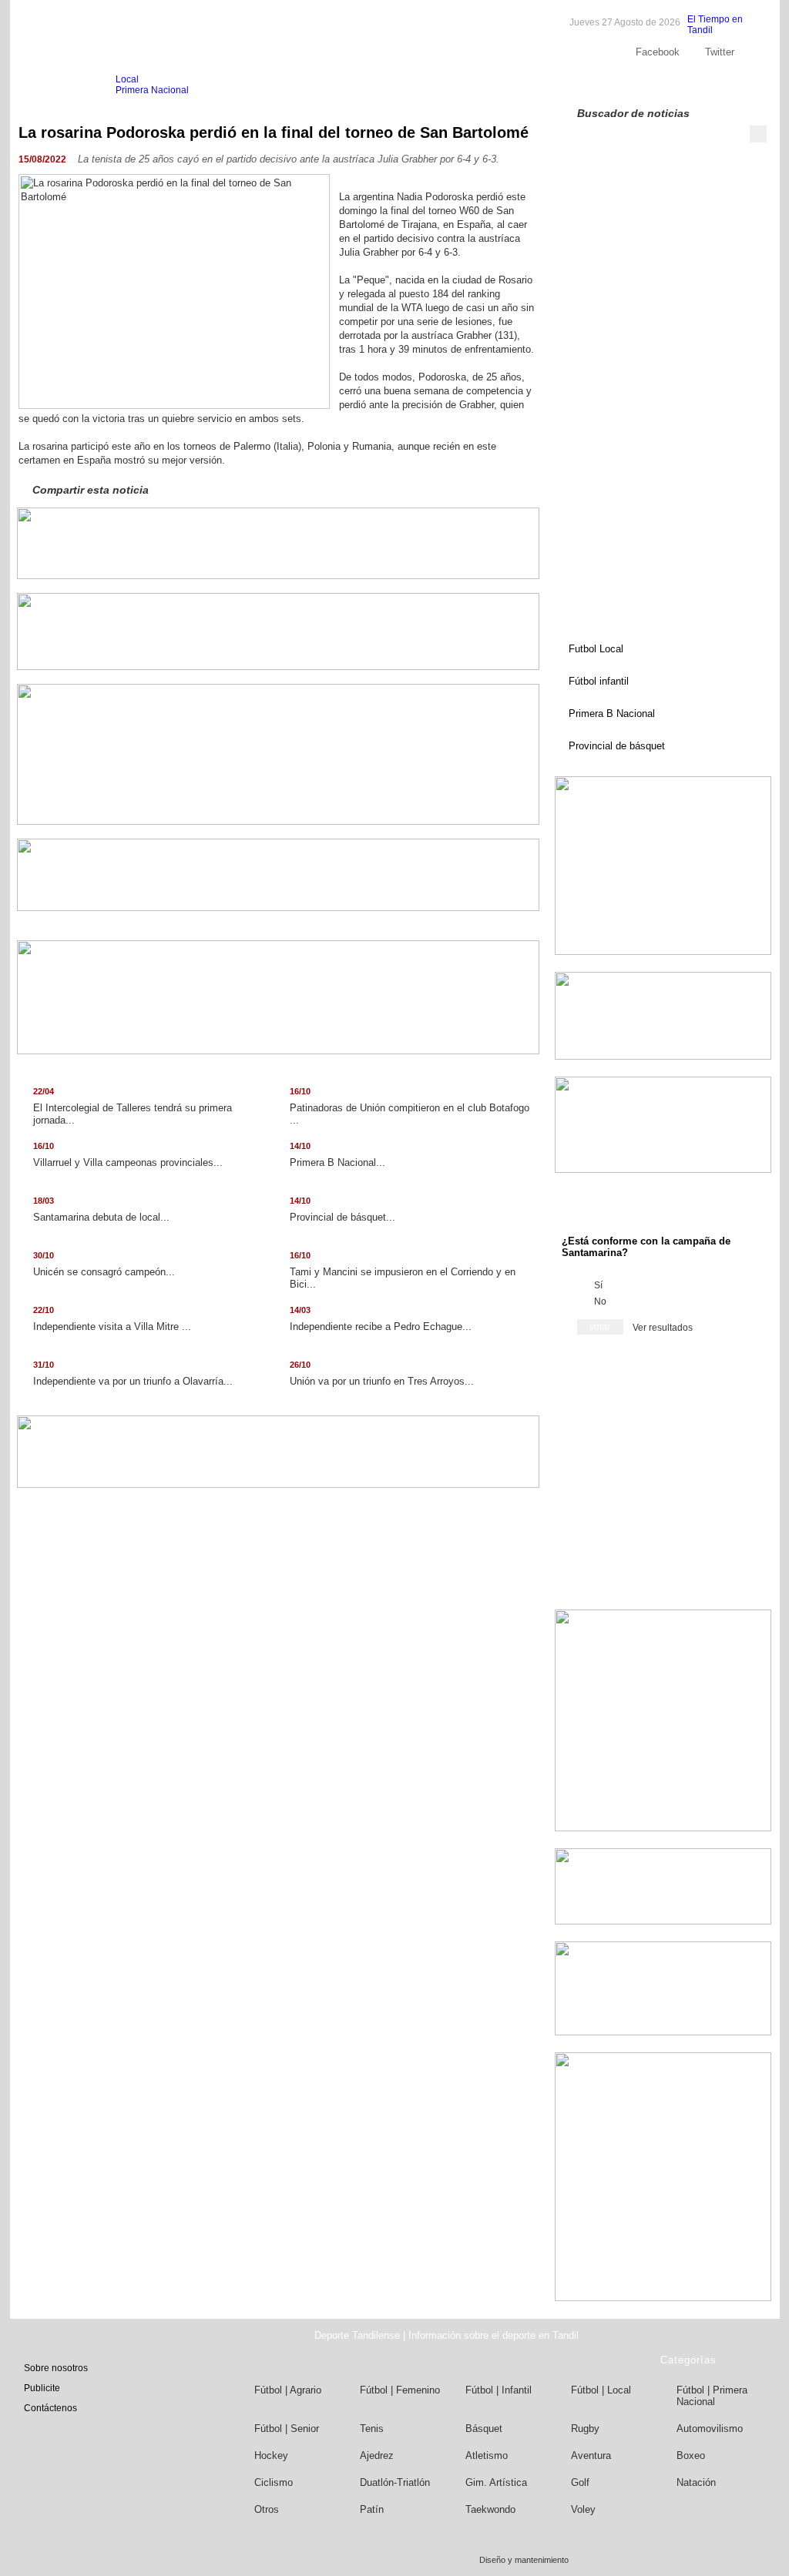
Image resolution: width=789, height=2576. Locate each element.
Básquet (484, 2429)
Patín (372, 2509)
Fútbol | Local (601, 2390)
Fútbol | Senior (287, 2429)
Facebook (658, 52)
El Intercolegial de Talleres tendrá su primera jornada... (133, 1106)
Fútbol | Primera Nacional (712, 2396)
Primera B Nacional (612, 714)
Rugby (585, 2429)
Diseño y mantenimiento (524, 2560)
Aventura (591, 2455)
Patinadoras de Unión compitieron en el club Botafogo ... (410, 1106)
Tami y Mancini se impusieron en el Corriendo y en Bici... (403, 1270)
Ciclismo (274, 2482)
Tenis (372, 2429)
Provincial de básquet (617, 746)
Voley (583, 2509)
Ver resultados (663, 1328)
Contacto (719, 85)
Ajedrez (377, 2455)
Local (127, 79)
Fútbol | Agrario (288, 2390)
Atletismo (487, 2455)
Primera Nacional (152, 90)
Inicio (48, 85)
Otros (267, 2509)
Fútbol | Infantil (499, 2390)
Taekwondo (490, 2509)
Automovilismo (710, 2429)
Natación (696, 2482)
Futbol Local (596, 649)
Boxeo (691, 2455)
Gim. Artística (496, 2482)
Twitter (720, 52)
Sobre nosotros (602, 85)
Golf (580, 2482)
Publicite (666, 85)
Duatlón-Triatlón (395, 2482)
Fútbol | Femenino (400, 2390)
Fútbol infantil (599, 681)
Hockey (271, 2455)
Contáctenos (50, 2408)
